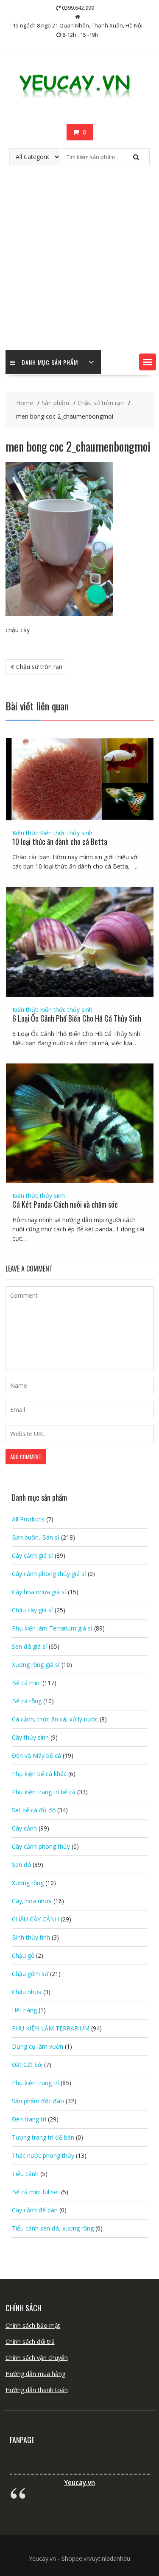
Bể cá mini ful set (36, 2192)
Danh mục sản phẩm (50, 362)
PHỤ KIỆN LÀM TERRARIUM (51, 2028)
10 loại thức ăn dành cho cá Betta (60, 841)
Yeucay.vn (79, 2483)
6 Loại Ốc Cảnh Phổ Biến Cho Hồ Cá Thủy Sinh (77, 1018)
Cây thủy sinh (30, 1737)
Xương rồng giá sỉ (36, 1665)
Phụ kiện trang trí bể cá (44, 1792)
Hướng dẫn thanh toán (37, 2390)
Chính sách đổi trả (30, 2342)
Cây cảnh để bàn (35, 2210)
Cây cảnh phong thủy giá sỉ (49, 1574)
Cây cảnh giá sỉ (32, 1555)
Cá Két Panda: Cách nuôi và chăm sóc (65, 1204)
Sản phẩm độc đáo (38, 2101)
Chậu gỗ (23, 1955)
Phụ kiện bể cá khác (39, 1774)
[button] (148, 362)
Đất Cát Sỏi (27, 2065)
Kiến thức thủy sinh (66, 833)
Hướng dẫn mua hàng (35, 2374)
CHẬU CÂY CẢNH (35, 1919)
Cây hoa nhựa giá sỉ (39, 1592)
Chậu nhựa (27, 1992)
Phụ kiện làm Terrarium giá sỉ (52, 1628)
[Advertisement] (79, 266)
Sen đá (21, 1865)
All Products (28, 1519)
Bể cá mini (26, 1683)
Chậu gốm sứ (30, 1974)
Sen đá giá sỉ (29, 1646)
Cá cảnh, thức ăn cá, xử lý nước (55, 1719)
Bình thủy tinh (31, 1937)
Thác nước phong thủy (43, 2155)
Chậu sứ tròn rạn (39, 667)
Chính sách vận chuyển (37, 2358)
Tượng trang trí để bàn (43, 2137)
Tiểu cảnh (25, 2174)
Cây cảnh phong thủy (41, 1846)
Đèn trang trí (29, 2119)
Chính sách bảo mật (33, 2325)
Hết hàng (24, 2010)
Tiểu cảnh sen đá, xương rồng (53, 2228)
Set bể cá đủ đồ (34, 1810)
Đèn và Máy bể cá (36, 1755)
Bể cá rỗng (27, 1701)
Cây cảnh (24, 1828)
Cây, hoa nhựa (32, 1901)
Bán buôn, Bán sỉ (36, 1537)
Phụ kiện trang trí (35, 2083)
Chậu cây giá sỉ (32, 1610)
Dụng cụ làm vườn (38, 2046)
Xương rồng (28, 1883)
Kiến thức (25, 833)
